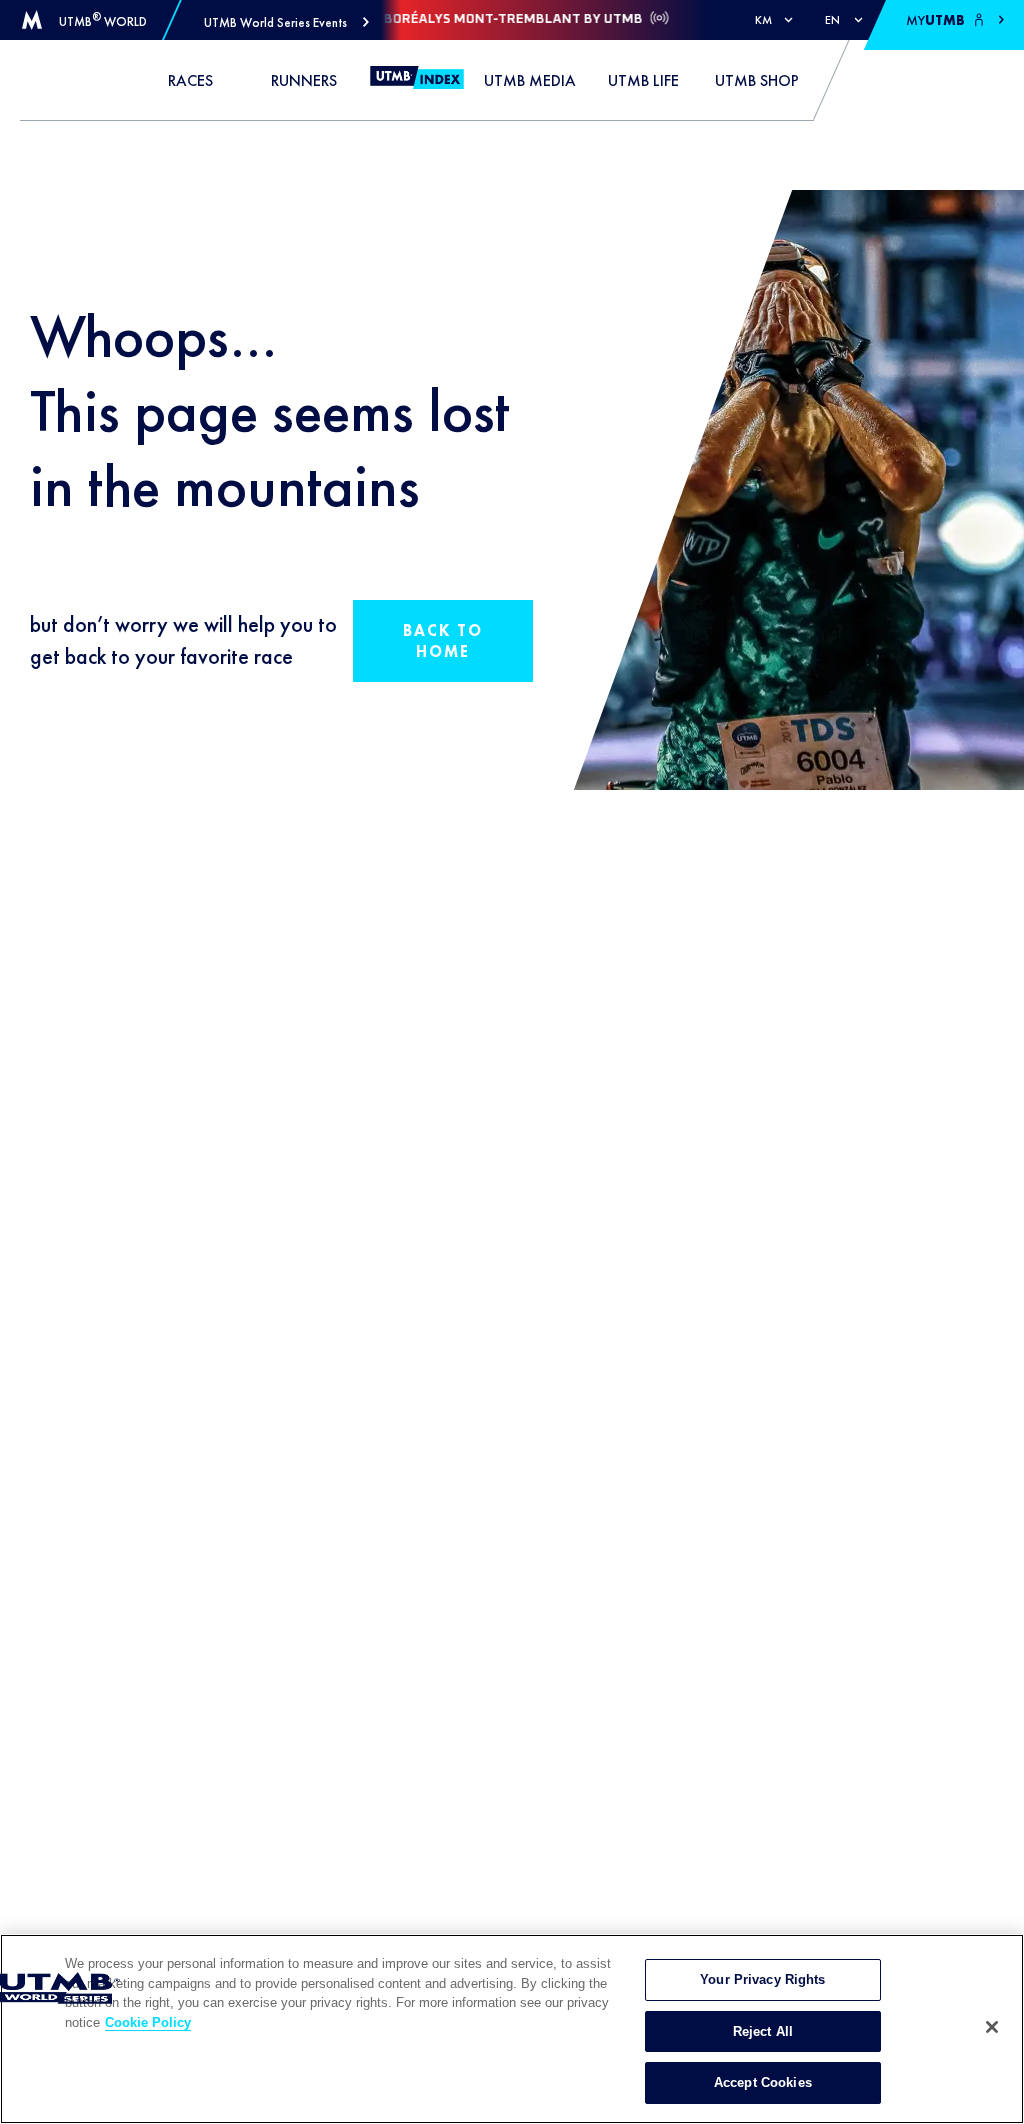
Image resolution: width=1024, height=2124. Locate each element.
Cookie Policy (148, 2022)
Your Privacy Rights (762, 1979)
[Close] (992, 2027)
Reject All (763, 2031)
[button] (286, 22)
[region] (512, 2029)
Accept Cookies (763, 2082)
